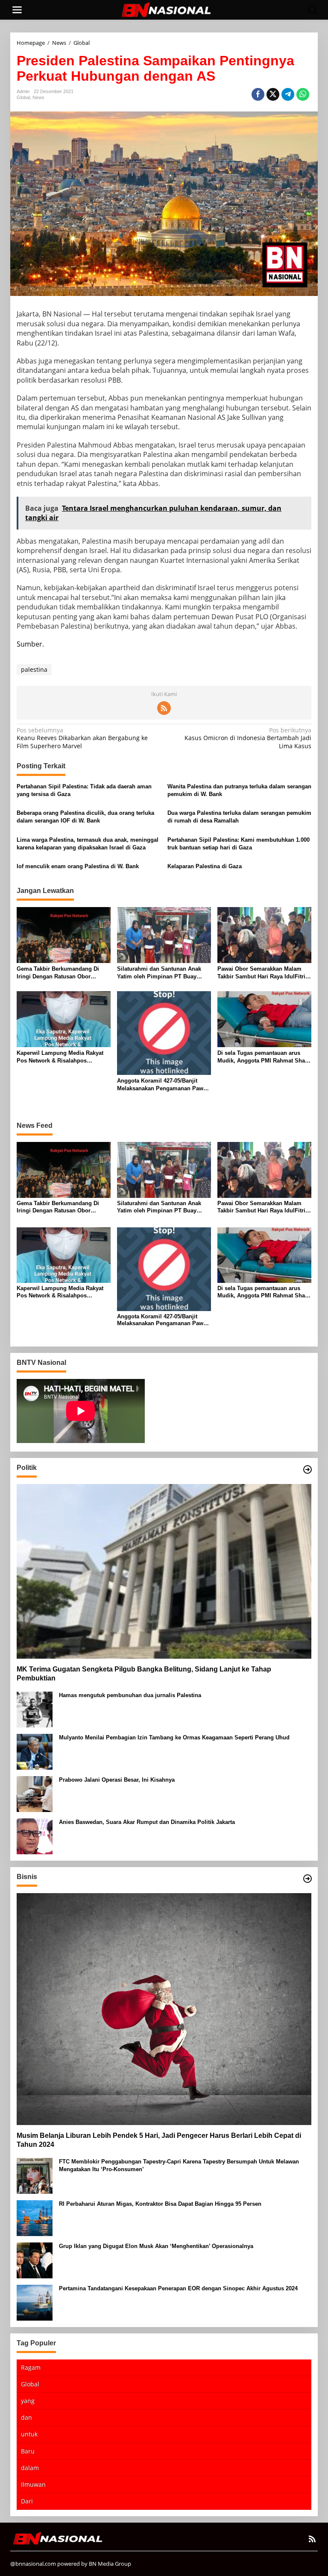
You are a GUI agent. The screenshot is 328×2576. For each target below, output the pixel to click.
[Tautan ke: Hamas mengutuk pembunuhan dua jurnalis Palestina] (35, 1708)
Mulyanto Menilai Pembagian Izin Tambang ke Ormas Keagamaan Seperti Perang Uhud (174, 1737)
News (38, 97)
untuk (29, 2434)
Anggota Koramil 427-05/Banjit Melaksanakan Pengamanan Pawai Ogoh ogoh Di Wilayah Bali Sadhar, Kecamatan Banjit (164, 1085)
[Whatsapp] (303, 94)
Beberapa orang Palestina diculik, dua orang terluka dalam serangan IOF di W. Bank (85, 817)
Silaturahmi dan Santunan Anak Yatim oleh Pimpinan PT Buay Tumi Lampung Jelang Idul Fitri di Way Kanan (162, 973)
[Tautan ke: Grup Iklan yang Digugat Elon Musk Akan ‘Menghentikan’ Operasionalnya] (35, 2259)
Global (23, 97)
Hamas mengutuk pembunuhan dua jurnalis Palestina (130, 1695)
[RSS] (164, 708)
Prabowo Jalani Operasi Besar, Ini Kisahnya (117, 1780)
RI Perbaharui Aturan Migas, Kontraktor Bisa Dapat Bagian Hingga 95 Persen (160, 2204)
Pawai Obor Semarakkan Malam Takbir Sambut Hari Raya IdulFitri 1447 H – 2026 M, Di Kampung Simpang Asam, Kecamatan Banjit (262, 973)
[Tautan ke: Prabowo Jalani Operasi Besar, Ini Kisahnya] (35, 1793)
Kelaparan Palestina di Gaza (205, 866)
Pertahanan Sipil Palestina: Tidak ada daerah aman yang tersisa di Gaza (84, 790)
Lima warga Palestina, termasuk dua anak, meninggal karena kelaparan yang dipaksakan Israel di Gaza (88, 844)
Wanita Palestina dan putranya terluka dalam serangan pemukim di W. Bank (239, 790)
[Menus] (17, 10)
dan (26, 2417)
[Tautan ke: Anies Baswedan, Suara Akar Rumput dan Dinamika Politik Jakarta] (35, 1835)
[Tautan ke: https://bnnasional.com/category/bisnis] (307, 1879)
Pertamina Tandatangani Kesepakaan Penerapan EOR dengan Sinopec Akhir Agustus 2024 (178, 2288)
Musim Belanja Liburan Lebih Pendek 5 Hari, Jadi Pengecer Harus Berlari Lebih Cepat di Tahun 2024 (159, 2140)
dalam (30, 2468)
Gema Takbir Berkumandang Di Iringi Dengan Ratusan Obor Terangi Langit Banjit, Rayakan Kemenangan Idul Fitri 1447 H (58, 973)
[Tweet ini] (273, 94)
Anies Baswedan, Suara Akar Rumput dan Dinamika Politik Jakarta (147, 1822)
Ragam (31, 2367)
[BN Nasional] (166, 9)
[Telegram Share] (288, 94)
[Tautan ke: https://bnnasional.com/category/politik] (307, 1469)
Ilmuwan (33, 2484)
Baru (28, 2451)
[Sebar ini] (258, 94)
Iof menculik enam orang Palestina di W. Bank (78, 866)
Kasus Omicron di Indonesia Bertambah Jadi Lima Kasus (248, 738)
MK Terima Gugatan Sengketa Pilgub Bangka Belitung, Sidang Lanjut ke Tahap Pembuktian (144, 1674)
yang (28, 2401)
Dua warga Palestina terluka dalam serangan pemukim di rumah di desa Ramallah (239, 817)
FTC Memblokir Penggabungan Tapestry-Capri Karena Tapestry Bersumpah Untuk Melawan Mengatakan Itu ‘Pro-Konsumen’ (179, 2165)
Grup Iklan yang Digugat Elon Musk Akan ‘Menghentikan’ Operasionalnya (156, 2246)
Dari (27, 2501)
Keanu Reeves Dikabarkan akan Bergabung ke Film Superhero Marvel (82, 738)
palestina (34, 669)
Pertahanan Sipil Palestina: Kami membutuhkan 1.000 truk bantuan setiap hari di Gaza (239, 844)
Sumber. (30, 644)
